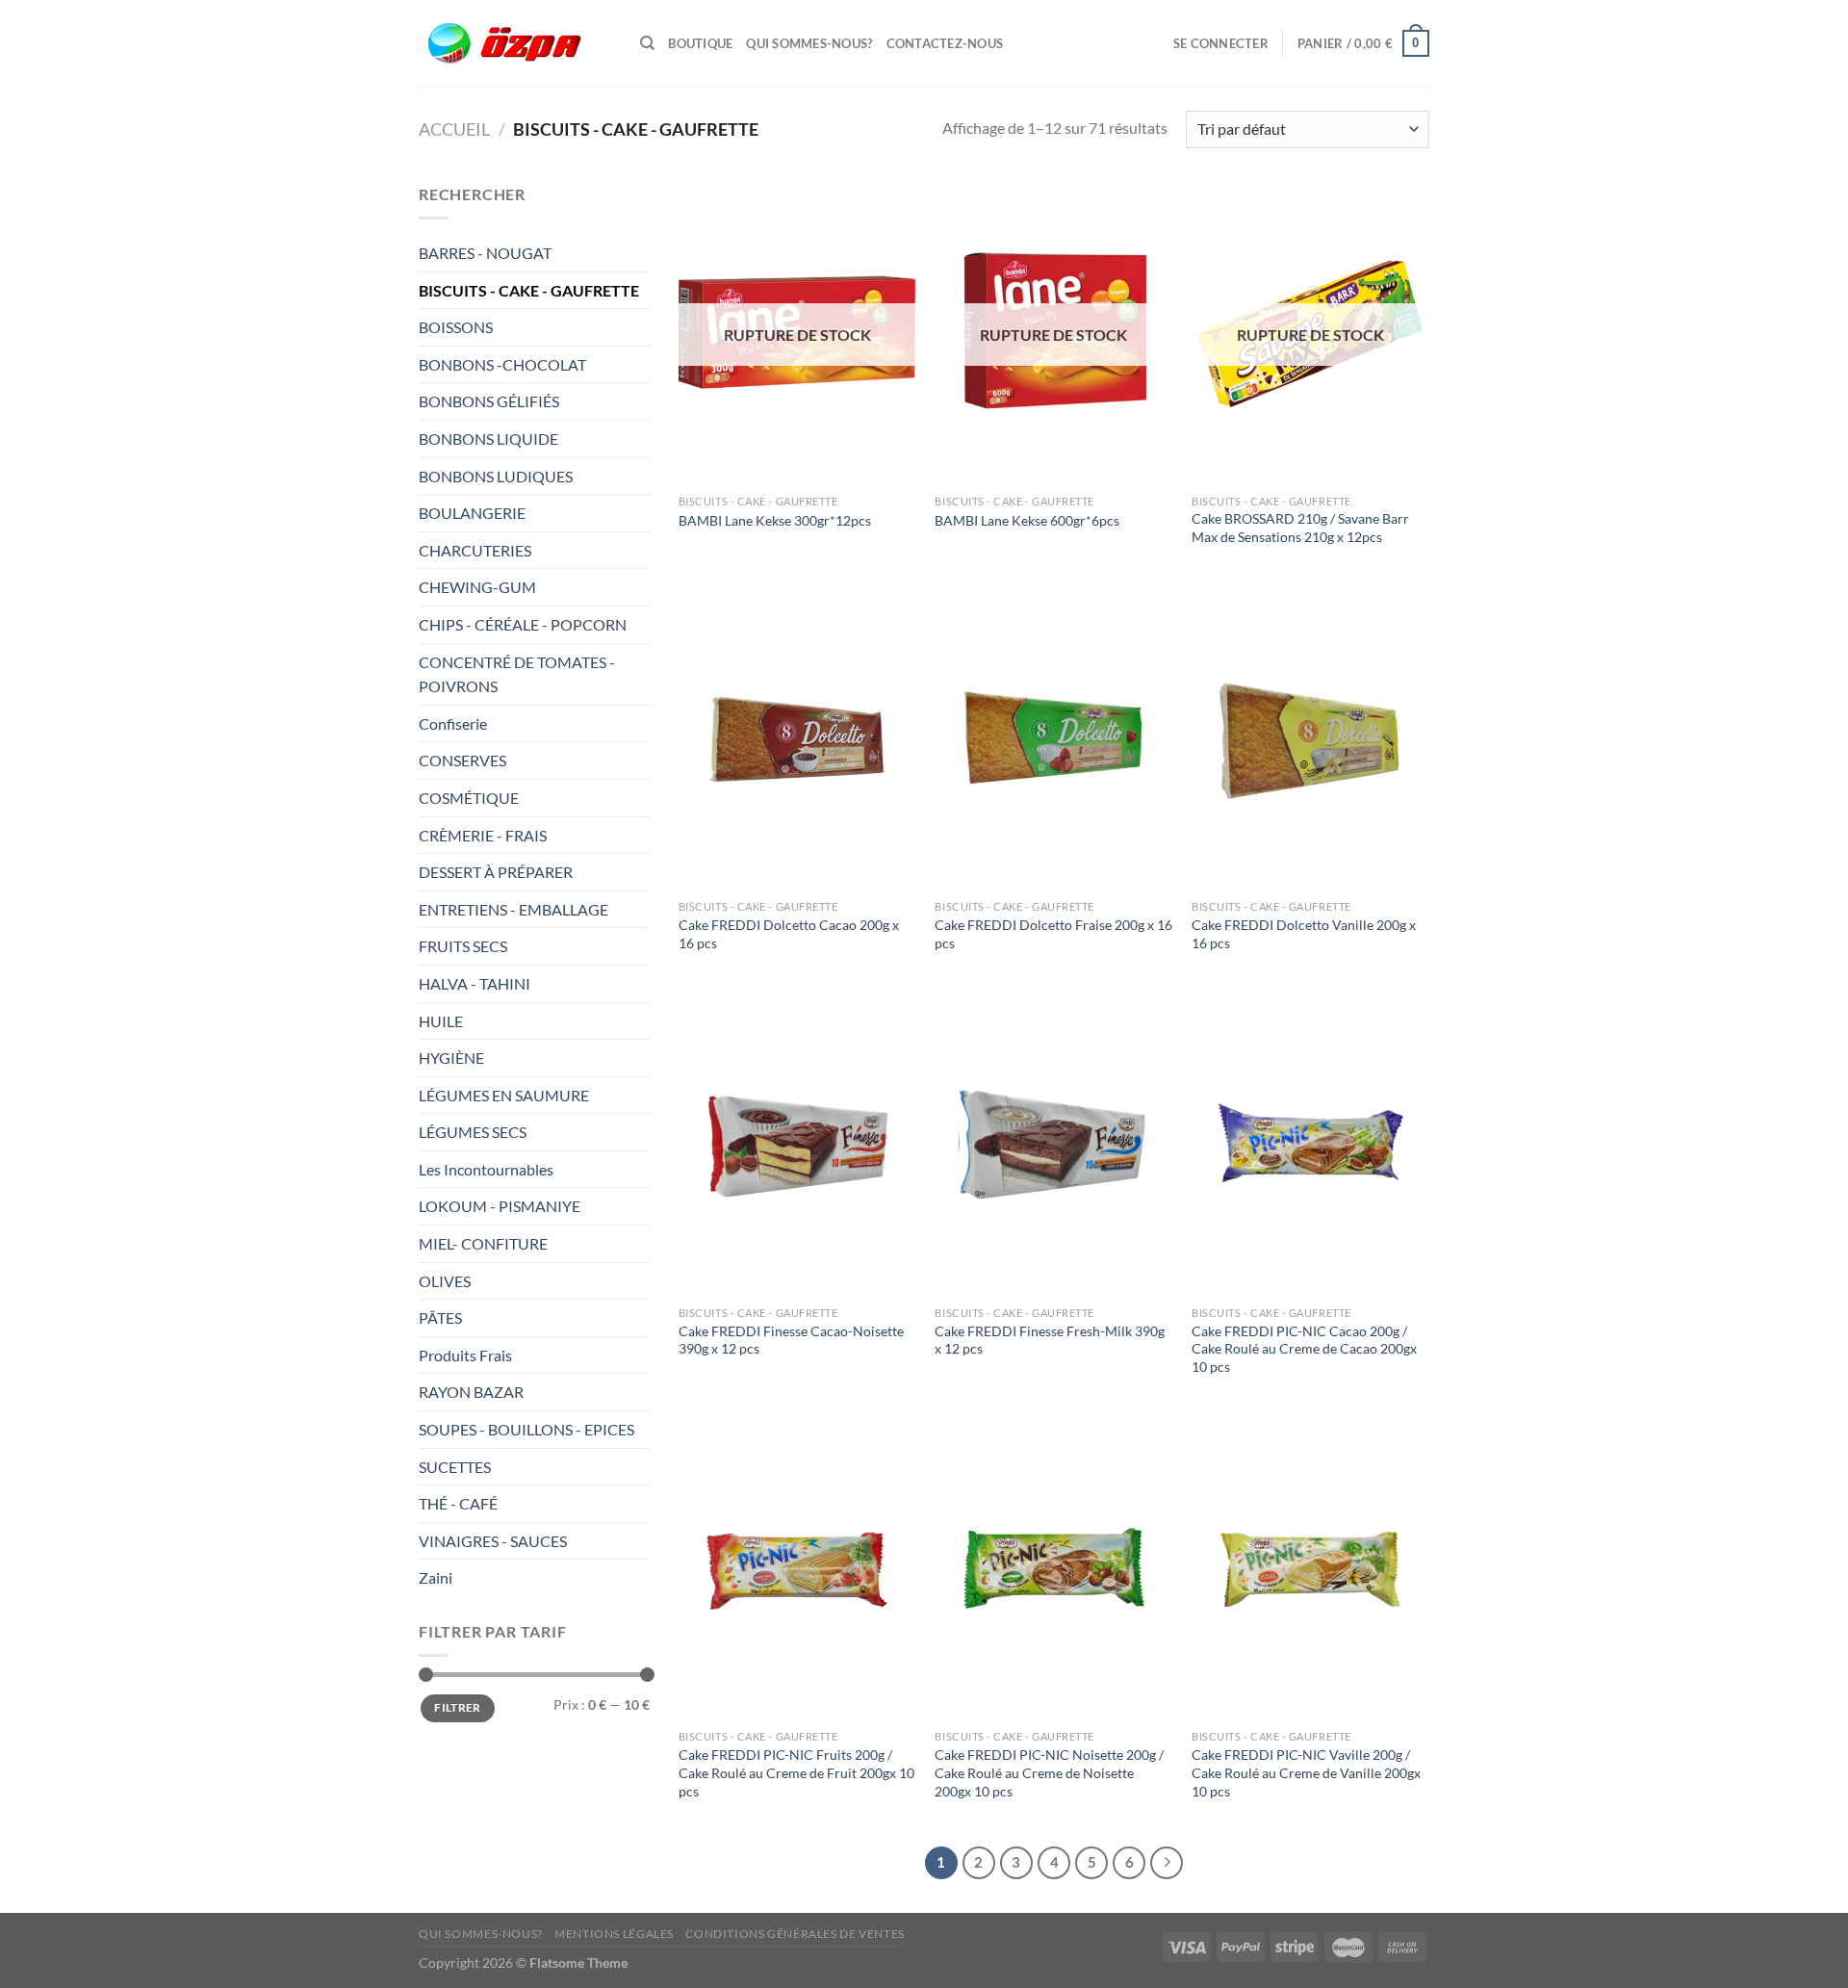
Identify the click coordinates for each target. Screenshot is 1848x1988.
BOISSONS (457, 327)
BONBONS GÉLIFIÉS (490, 401)
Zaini (436, 1577)
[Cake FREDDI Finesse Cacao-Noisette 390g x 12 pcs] (797, 1145)
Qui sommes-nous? (809, 43)
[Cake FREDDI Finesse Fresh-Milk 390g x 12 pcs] (1053, 1145)
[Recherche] (647, 43)
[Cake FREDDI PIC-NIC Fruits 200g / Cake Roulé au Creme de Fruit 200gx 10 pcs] (797, 1570)
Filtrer (458, 1707)
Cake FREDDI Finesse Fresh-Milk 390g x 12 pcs (1050, 1340)
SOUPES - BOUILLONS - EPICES (526, 1429)
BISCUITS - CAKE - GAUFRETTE (530, 290)
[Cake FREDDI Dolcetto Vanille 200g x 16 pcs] (1310, 740)
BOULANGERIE (474, 513)
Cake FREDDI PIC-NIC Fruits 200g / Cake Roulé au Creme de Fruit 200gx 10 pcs (796, 1772)
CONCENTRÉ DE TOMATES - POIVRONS (517, 674)
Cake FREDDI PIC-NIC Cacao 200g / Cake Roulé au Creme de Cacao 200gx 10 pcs (1304, 1349)
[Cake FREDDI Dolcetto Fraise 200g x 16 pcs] (1053, 740)
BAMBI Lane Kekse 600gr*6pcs (1027, 520)
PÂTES (440, 1317)
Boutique (700, 43)
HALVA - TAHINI (475, 983)
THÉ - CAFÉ (458, 1503)
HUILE (441, 1021)
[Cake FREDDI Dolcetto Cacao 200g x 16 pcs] (797, 740)
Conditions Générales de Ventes (795, 1934)
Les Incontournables (486, 1169)
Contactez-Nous (945, 43)
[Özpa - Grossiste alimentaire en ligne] (515, 44)
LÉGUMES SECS (473, 1132)
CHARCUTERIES (476, 550)
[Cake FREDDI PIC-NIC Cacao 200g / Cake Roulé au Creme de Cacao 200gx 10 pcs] (1310, 1145)
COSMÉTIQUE (469, 798)
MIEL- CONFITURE (483, 1243)
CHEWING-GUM (477, 587)
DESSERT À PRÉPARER (496, 872)
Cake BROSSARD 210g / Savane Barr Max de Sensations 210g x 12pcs (1300, 528)
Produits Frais (465, 1355)
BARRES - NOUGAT (485, 253)
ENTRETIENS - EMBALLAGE (515, 909)
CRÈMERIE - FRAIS (484, 835)
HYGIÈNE (451, 1058)
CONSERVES (462, 760)
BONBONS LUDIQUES (496, 476)
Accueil (454, 129)
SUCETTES (455, 1467)
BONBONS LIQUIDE (488, 439)
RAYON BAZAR (471, 1392)
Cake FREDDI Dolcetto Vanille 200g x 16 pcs (1304, 934)
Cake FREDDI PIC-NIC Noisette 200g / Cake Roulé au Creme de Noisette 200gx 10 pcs (1049, 1772)
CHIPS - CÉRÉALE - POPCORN (524, 624)
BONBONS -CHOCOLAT (502, 364)
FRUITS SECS (463, 946)
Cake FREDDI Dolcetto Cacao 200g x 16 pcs (789, 934)
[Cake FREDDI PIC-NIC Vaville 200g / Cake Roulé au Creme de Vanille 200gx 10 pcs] (1310, 1570)
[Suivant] (1167, 1863)
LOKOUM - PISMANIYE (500, 1206)
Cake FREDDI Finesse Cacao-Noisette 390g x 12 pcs (791, 1340)
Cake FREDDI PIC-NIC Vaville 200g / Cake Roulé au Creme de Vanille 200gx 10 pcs (1306, 1772)
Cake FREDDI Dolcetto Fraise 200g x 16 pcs (1053, 934)
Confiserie (453, 723)
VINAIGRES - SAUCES (493, 1541)
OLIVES (445, 1281)
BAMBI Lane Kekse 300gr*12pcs (775, 520)
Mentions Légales (614, 1934)
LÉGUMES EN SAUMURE (504, 1095)
